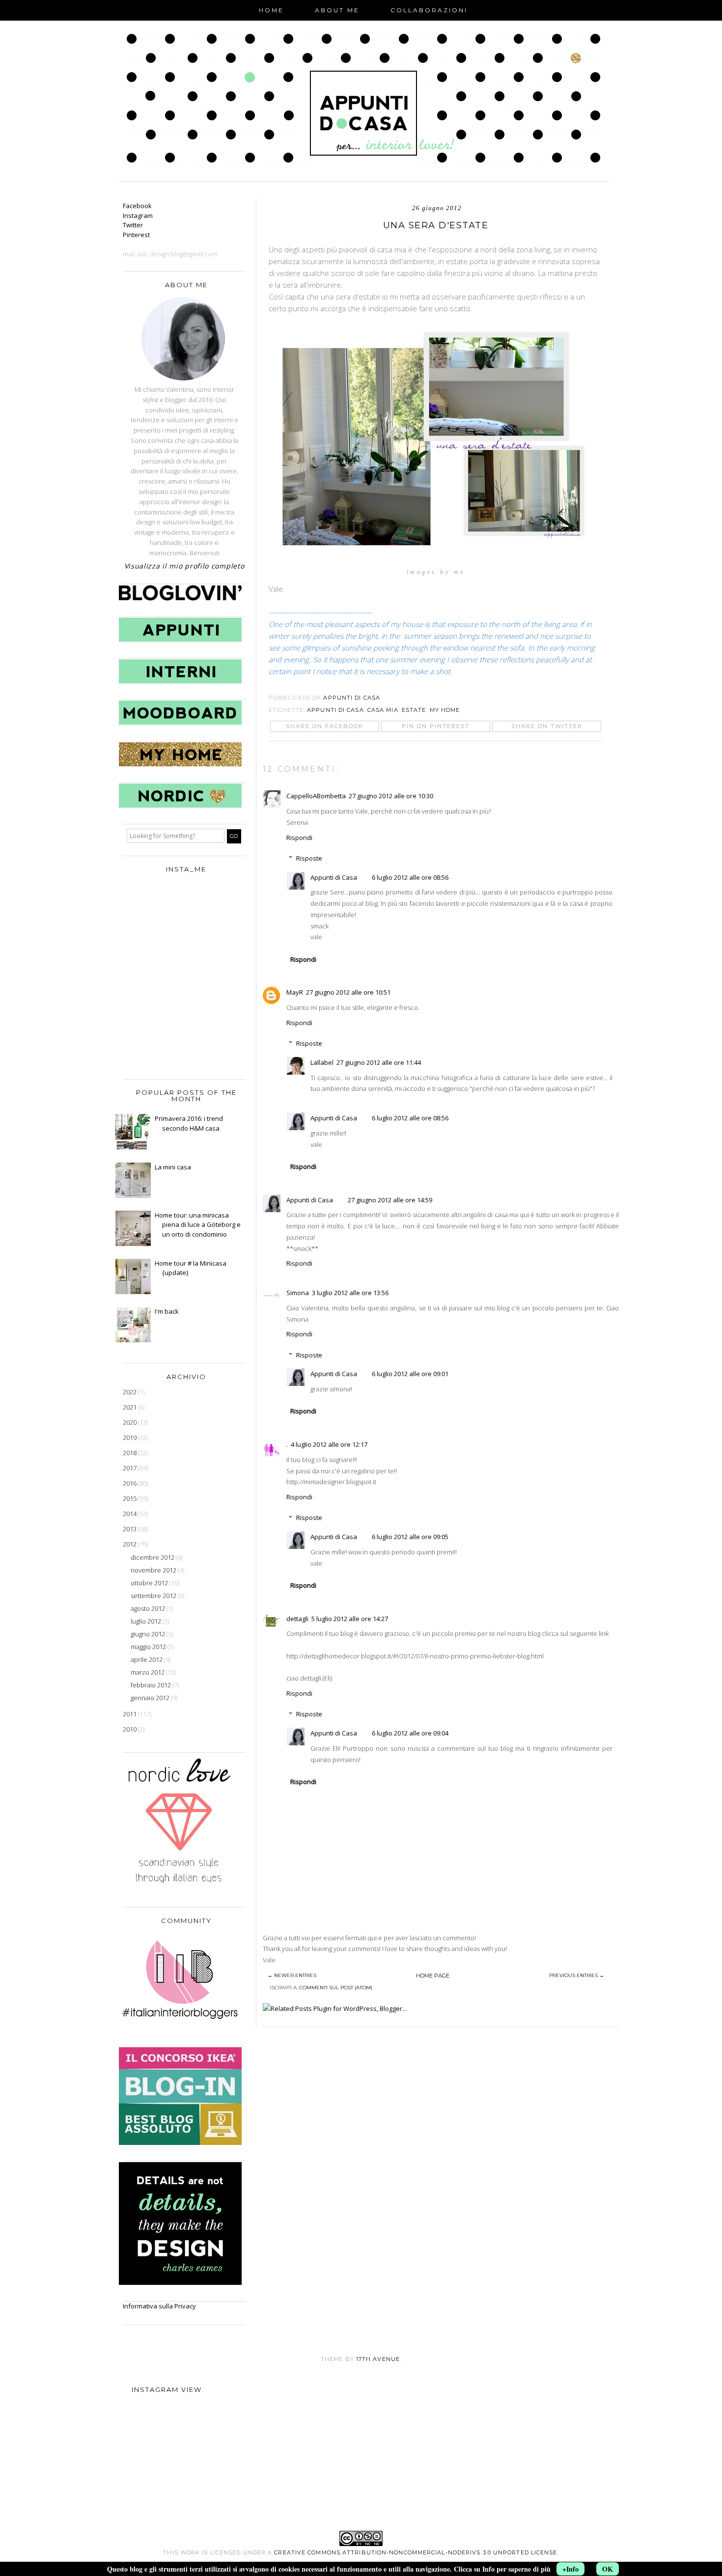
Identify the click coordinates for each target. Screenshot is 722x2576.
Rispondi (299, 838)
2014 (130, 1514)
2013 (130, 1529)
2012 (130, 1544)
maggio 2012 (149, 1647)
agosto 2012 (149, 1608)
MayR (295, 992)
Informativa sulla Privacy (159, 2306)
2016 (130, 1483)
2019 (130, 1437)
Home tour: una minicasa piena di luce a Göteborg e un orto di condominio (198, 1225)
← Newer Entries (292, 1975)
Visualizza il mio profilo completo (184, 566)
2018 (130, 1453)
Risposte (309, 858)
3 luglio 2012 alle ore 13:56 (350, 1293)
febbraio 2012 (152, 1685)
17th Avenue (378, 2359)
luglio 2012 (147, 1621)
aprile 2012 (147, 1659)
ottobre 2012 (150, 1583)
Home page (433, 1976)
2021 (130, 1407)
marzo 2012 (148, 1672)
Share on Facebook (325, 726)
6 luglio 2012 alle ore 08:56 (410, 877)
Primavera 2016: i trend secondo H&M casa (189, 1123)
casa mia (383, 710)
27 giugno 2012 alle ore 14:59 (390, 1200)
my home (445, 710)
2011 (130, 1714)
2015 (130, 1498)
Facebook (137, 206)
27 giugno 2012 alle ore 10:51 (348, 992)
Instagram (138, 216)
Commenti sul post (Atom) (336, 1988)
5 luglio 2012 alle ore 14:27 (350, 1619)
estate (414, 710)
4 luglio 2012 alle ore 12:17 (329, 1444)
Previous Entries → (577, 1975)
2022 (130, 1392)
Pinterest (136, 235)
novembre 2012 (154, 1570)
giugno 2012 (149, 1634)
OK (608, 2569)
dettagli (297, 1619)
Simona (298, 1293)
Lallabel (322, 1062)
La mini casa (173, 1167)
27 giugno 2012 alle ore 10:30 (391, 796)
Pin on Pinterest (436, 726)
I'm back (167, 1311)
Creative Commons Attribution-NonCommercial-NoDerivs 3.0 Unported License (416, 2552)
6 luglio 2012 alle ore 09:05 (410, 1537)
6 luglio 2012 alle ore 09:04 (410, 1733)
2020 (130, 1422)
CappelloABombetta (316, 796)
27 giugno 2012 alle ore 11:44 (379, 1062)
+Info (570, 2569)
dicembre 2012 (153, 1557)
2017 (130, 1468)
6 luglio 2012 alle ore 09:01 (410, 1374)
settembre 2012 (154, 1596)
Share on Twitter (547, 726)
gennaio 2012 (151, 1698)
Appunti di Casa (335, 710)
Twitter (133, 225)
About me (337, 10)
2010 (130, 1729)
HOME (271, 10)
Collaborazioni (429, 10)
